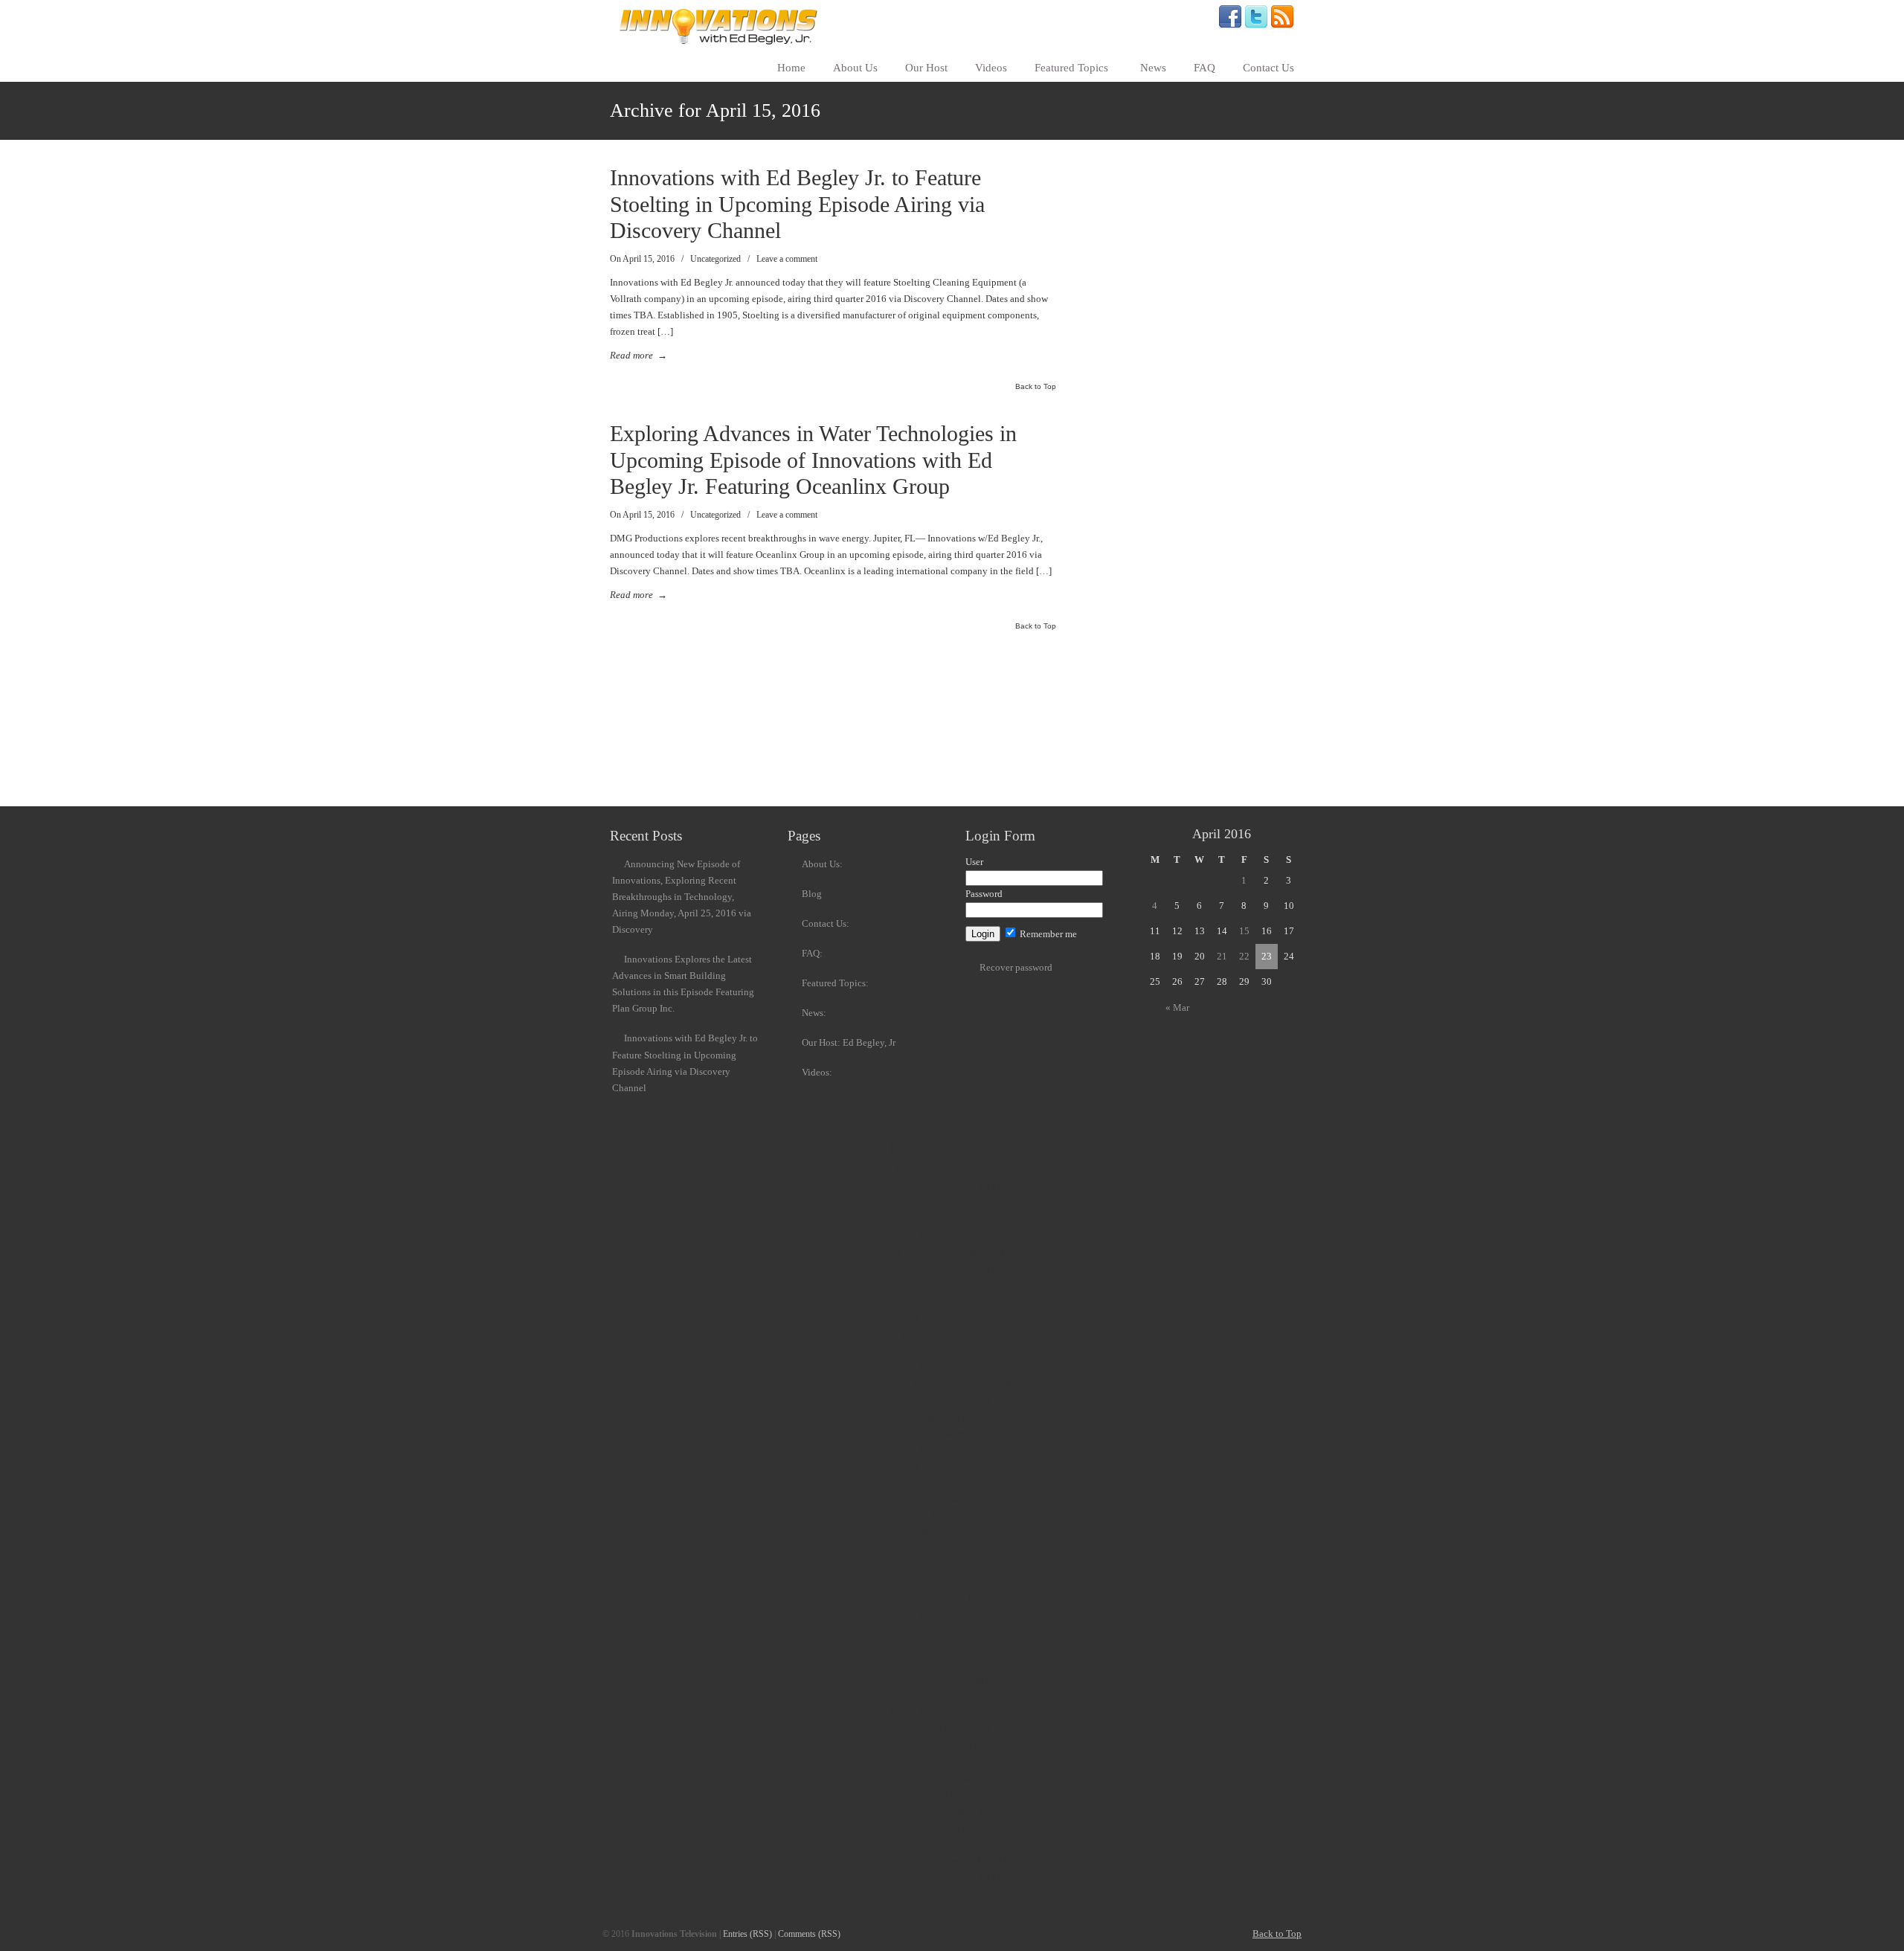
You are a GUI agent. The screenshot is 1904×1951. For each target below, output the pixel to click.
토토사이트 (964, 1795)
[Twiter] (1256, 26)
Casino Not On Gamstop (964, 1302)
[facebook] (1230, 26)
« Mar (1177, 1007)
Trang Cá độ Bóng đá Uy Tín (964, 1729)
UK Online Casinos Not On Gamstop (964, 1253)
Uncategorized (715, 259)
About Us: (822, 864)
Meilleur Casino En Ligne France (963, 1499)
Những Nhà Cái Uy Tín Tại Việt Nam (964, 1713)
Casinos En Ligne (963, 1828)
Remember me (1047, 934)
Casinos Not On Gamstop (963, 1203)
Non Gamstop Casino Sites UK (964, 1335)
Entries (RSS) (747, 1934)
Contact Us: (826, 923)
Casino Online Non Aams (963, 1269)
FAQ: (812, 953)
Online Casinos (964, 1286)
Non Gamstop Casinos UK (964, 1565)
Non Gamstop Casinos (963, 1237)
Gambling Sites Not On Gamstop (963, 1220)
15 (1244, 931)
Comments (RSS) (809, 1934)
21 (1222, 956)
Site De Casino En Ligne (964, 1779)
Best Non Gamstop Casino (963, 1516)
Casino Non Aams (963, 1434)
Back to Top (1036, 387)
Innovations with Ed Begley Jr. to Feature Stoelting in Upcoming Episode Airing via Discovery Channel (797, 204)
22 (1244, 956)
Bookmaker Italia (963, 1631)
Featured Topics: (835, 983)
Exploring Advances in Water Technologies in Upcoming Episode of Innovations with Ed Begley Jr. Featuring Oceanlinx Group (813, 460)
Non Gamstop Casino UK (963, 1384)
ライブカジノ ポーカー (964, 1647)
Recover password (1016, 967)
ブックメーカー (964, 1696)
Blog (812, 894)
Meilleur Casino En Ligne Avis (964, 1483)
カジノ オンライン (964, 1401)
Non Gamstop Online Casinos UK (964, 1170)
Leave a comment (787, 259)
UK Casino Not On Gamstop (963, 1318)
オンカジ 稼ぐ (964, 1680)
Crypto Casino (964, 1582)
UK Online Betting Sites (964, 1532)
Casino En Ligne (964, 1746)
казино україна (963, 1664)
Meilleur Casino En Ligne (964, 1187)
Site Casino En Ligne (964, 1762)
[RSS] (1282, 26)
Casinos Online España (964, 1893)
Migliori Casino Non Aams (964, 1548)
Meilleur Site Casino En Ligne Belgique (963, 1598)
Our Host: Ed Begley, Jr (849, 1042)
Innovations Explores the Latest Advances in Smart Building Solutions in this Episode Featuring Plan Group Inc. (683, 984)
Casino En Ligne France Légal (963, 1844)
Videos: (817, 1072)
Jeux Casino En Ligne (964, 1614)
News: (814, 1013)
